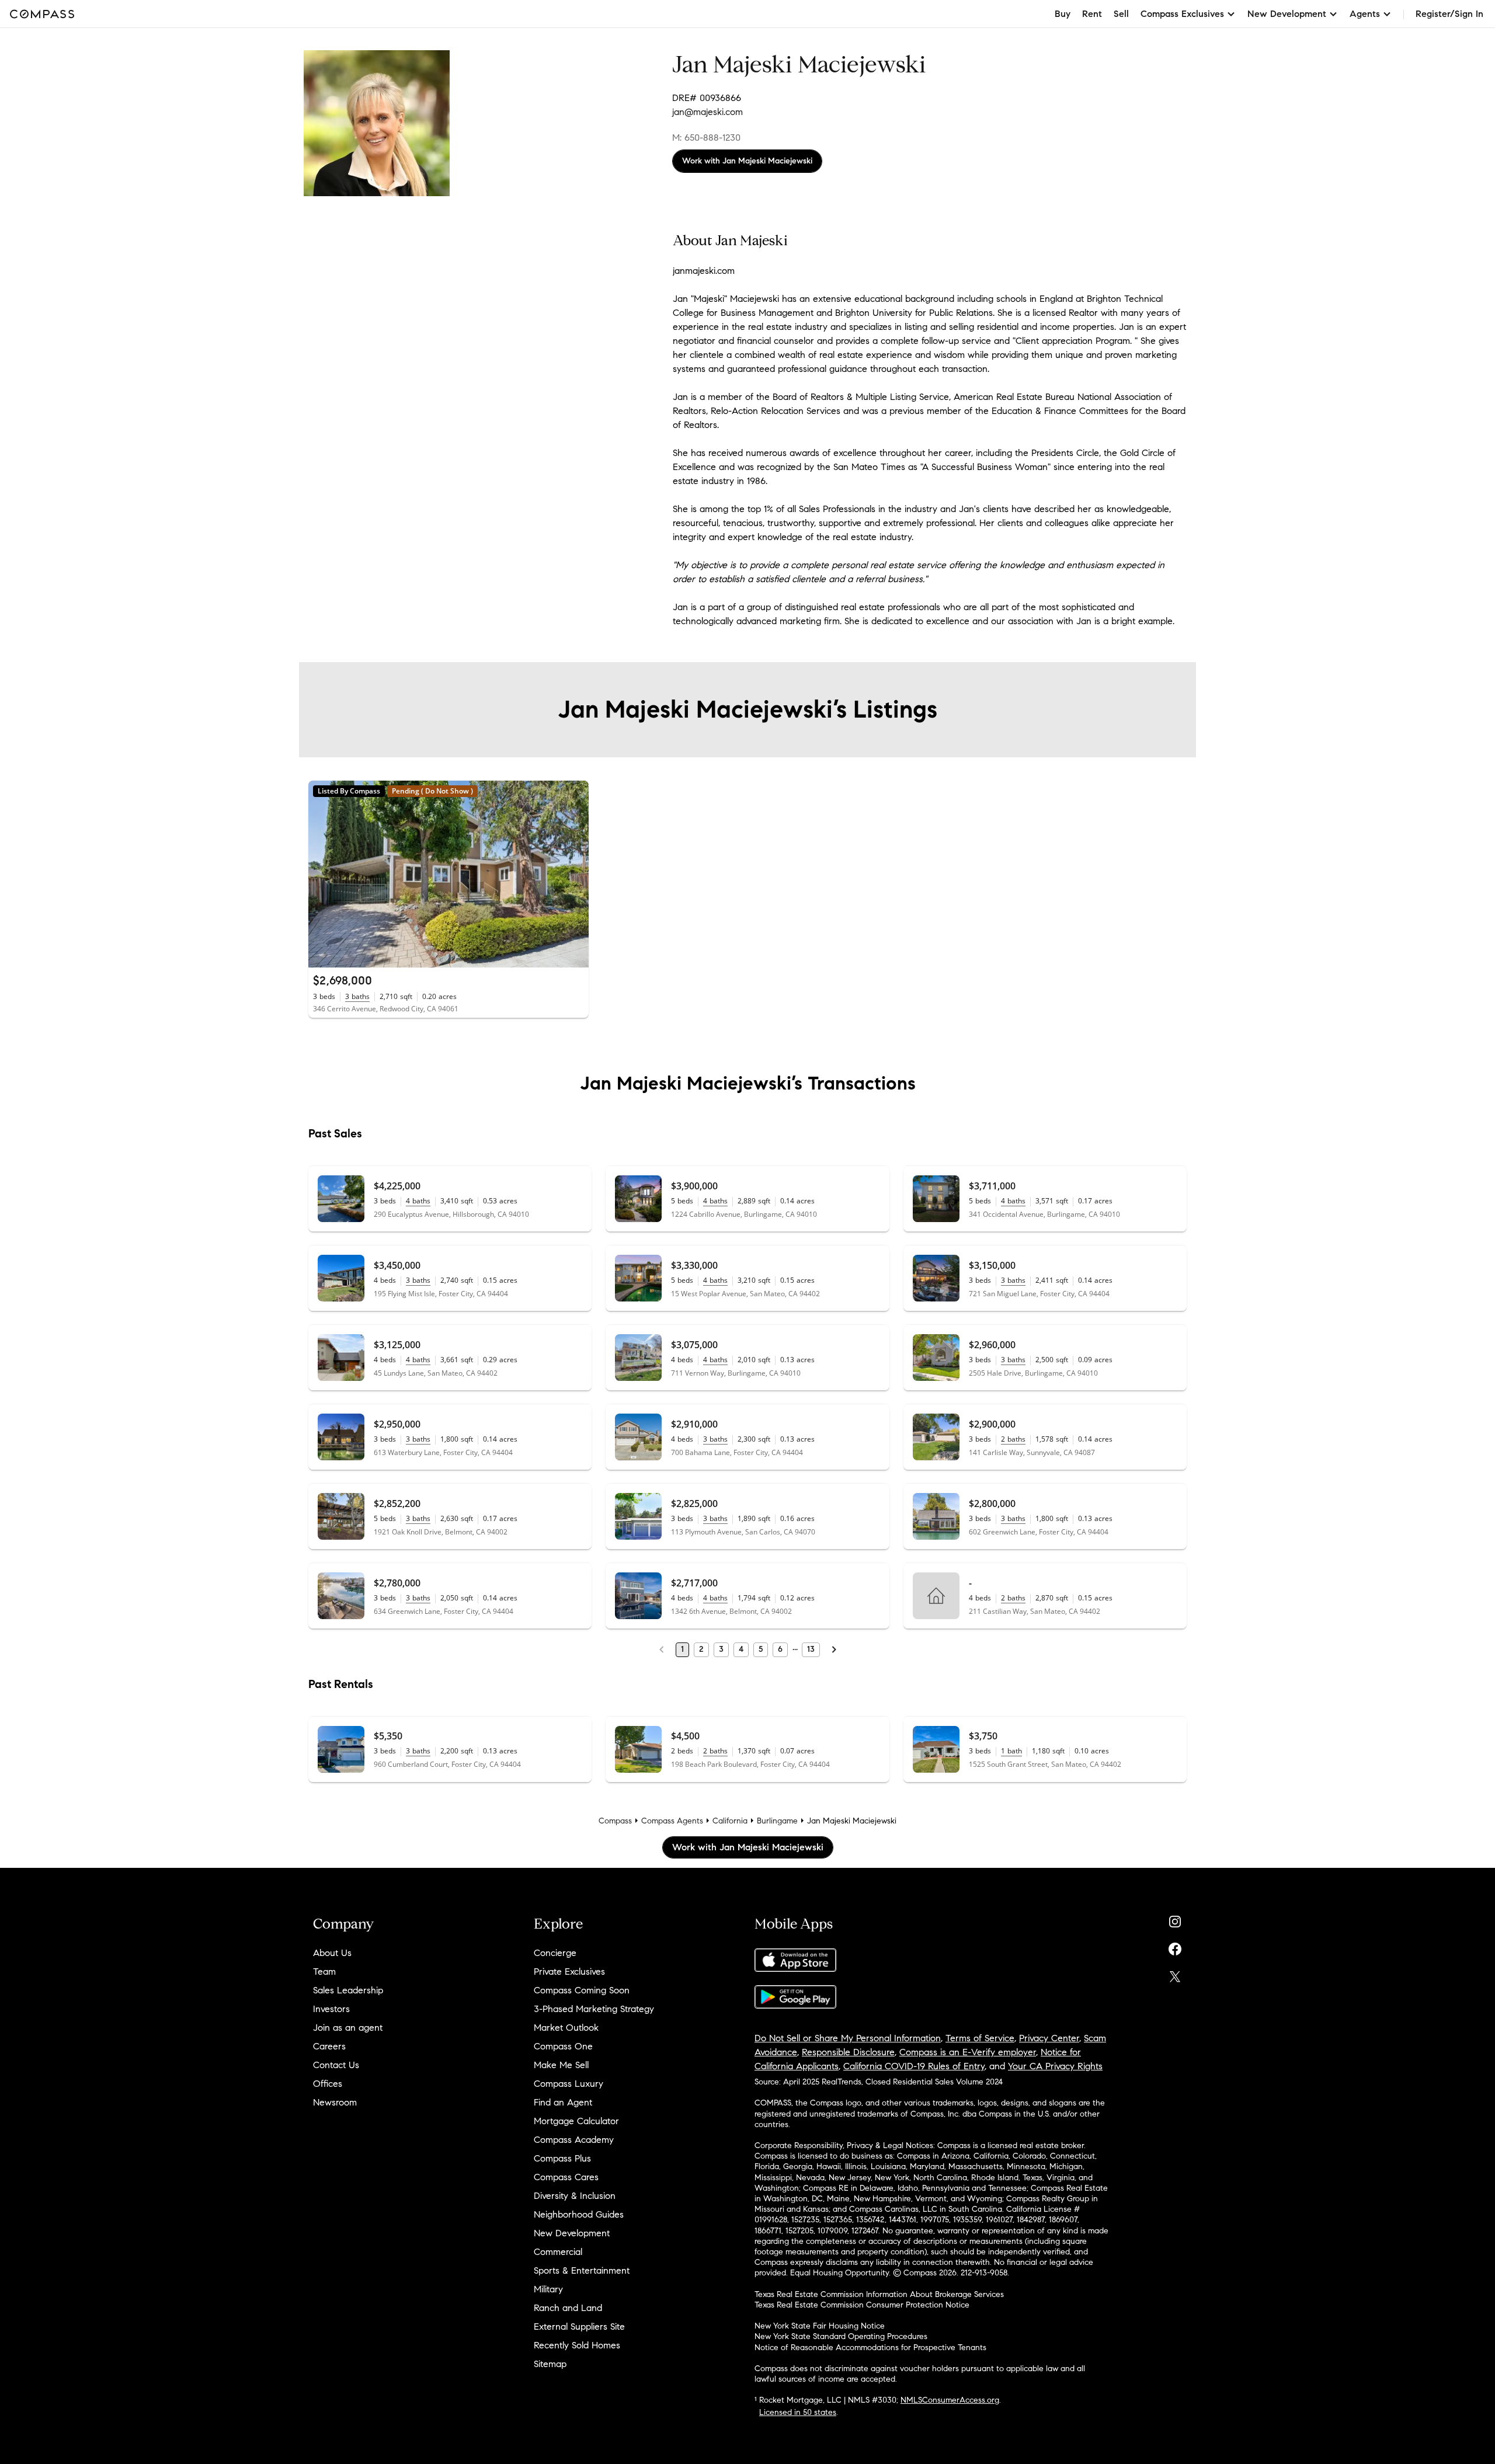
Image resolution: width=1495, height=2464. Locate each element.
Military (548, 2289)
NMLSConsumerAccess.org (950, 2400)
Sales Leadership (348, 1990)
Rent (1092, 14)
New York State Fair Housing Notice (820, 2326)
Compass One (563, 2046)
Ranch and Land (568, 2308)
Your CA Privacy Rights (1055, 2066)
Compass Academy (574, 2140)
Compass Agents (672, 1821)
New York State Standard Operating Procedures (841, 2336)
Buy (1063, 14)
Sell (1121, 14)
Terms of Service (980, 2038)
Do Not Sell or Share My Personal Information (848, 2038)
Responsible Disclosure (848, 2052)
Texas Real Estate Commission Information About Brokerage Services (879, 2294)
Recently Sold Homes (577, 2345)
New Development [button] (1287, 14)
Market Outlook (566, 2028)
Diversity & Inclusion (575, 2196)
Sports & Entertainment (582, 2270)
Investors (331, 2009)
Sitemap (550, 2364)
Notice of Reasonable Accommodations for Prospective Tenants (870, 2348)
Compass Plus (562, 2158)
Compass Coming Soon (582, 1990)
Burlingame (777, 1821)
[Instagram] (1175, 1919)
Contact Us (336, 2065)
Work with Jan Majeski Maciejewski (747, 161)
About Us (332, 1953)
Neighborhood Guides (579, 2214)
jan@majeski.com (707, 112)
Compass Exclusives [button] (1182, 14)
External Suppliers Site (579, 2326)
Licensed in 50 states (798, 2412)
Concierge (555, 1953)
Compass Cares (566, 2177)
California (730, 1821)
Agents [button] (1365, 14)
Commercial (558, 2252)
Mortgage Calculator (576, 2121)
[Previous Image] (322, 874)
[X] (1175, 1974)
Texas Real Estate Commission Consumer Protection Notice (862, 2305)
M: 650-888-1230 (706, 138)
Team (324, 1971)
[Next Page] (834, 1649)
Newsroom (335, 2102)
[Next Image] (575, 874)
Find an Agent (563, 2102)
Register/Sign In (1449, 14)
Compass (615, 1821)
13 (811, 1649)
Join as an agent (348, 2028)
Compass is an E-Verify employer (968, 2052)
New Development (572, 2233)
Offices (328, 2084)
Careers (329, 2046)
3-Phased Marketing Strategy (594, 2009)
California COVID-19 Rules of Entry (914, 2066)
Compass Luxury (569, 2084)
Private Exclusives (569, 1971)
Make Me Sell (561, 2065)
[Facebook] (1175, 1946)
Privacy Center (1049, 2038)
